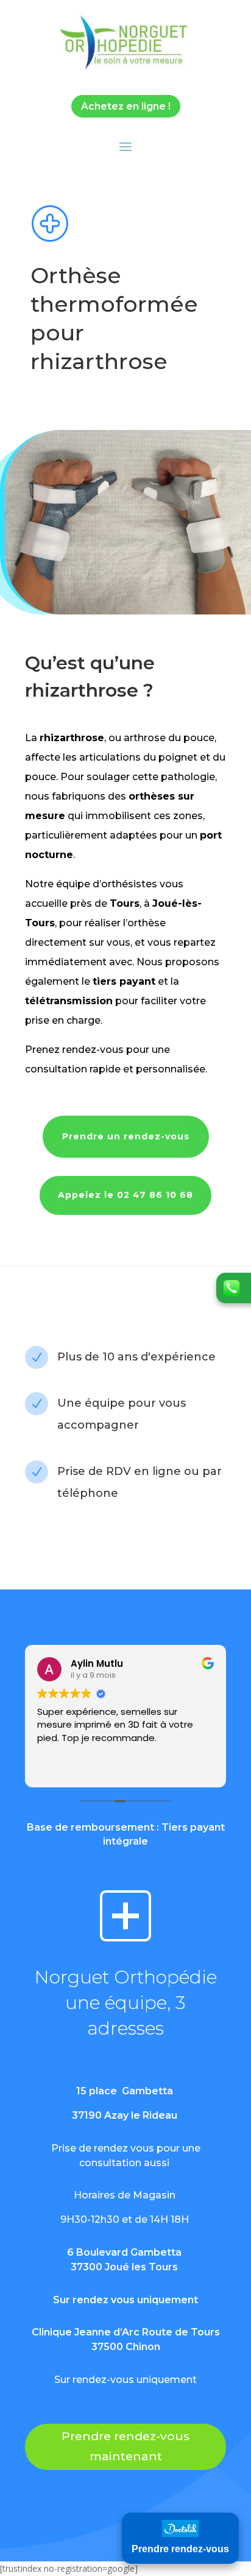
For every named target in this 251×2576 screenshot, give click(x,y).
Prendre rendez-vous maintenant (125, 2446)
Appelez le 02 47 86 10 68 (125, 1195)
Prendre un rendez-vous (126, 1136)
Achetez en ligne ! (126, 106)
